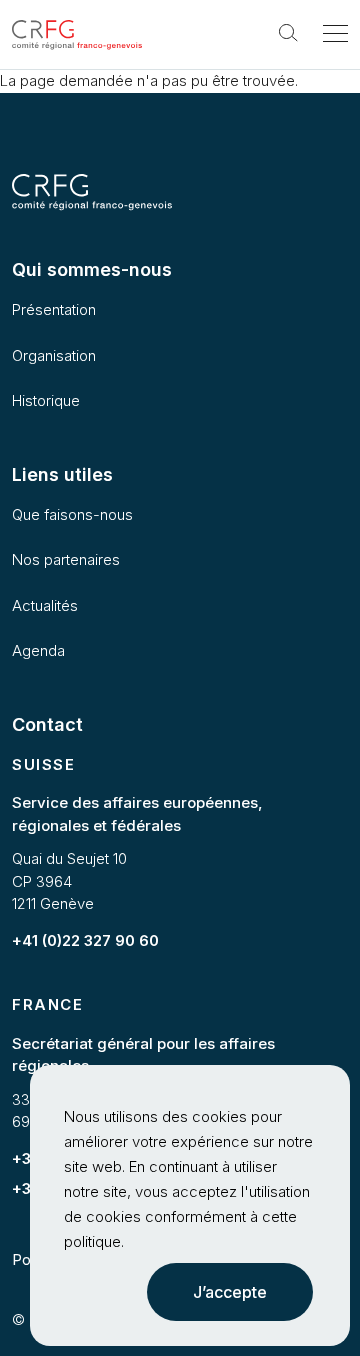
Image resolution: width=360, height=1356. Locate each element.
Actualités (45, 605)
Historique (46, 400)
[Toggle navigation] (335, 35)
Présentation (54, 309)
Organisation (54, 355)
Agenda (38, 650)
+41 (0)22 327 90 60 (85, 940)
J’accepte (230, 1292)
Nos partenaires (66, 559)
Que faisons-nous (72, 514)
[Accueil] (77, 35)
